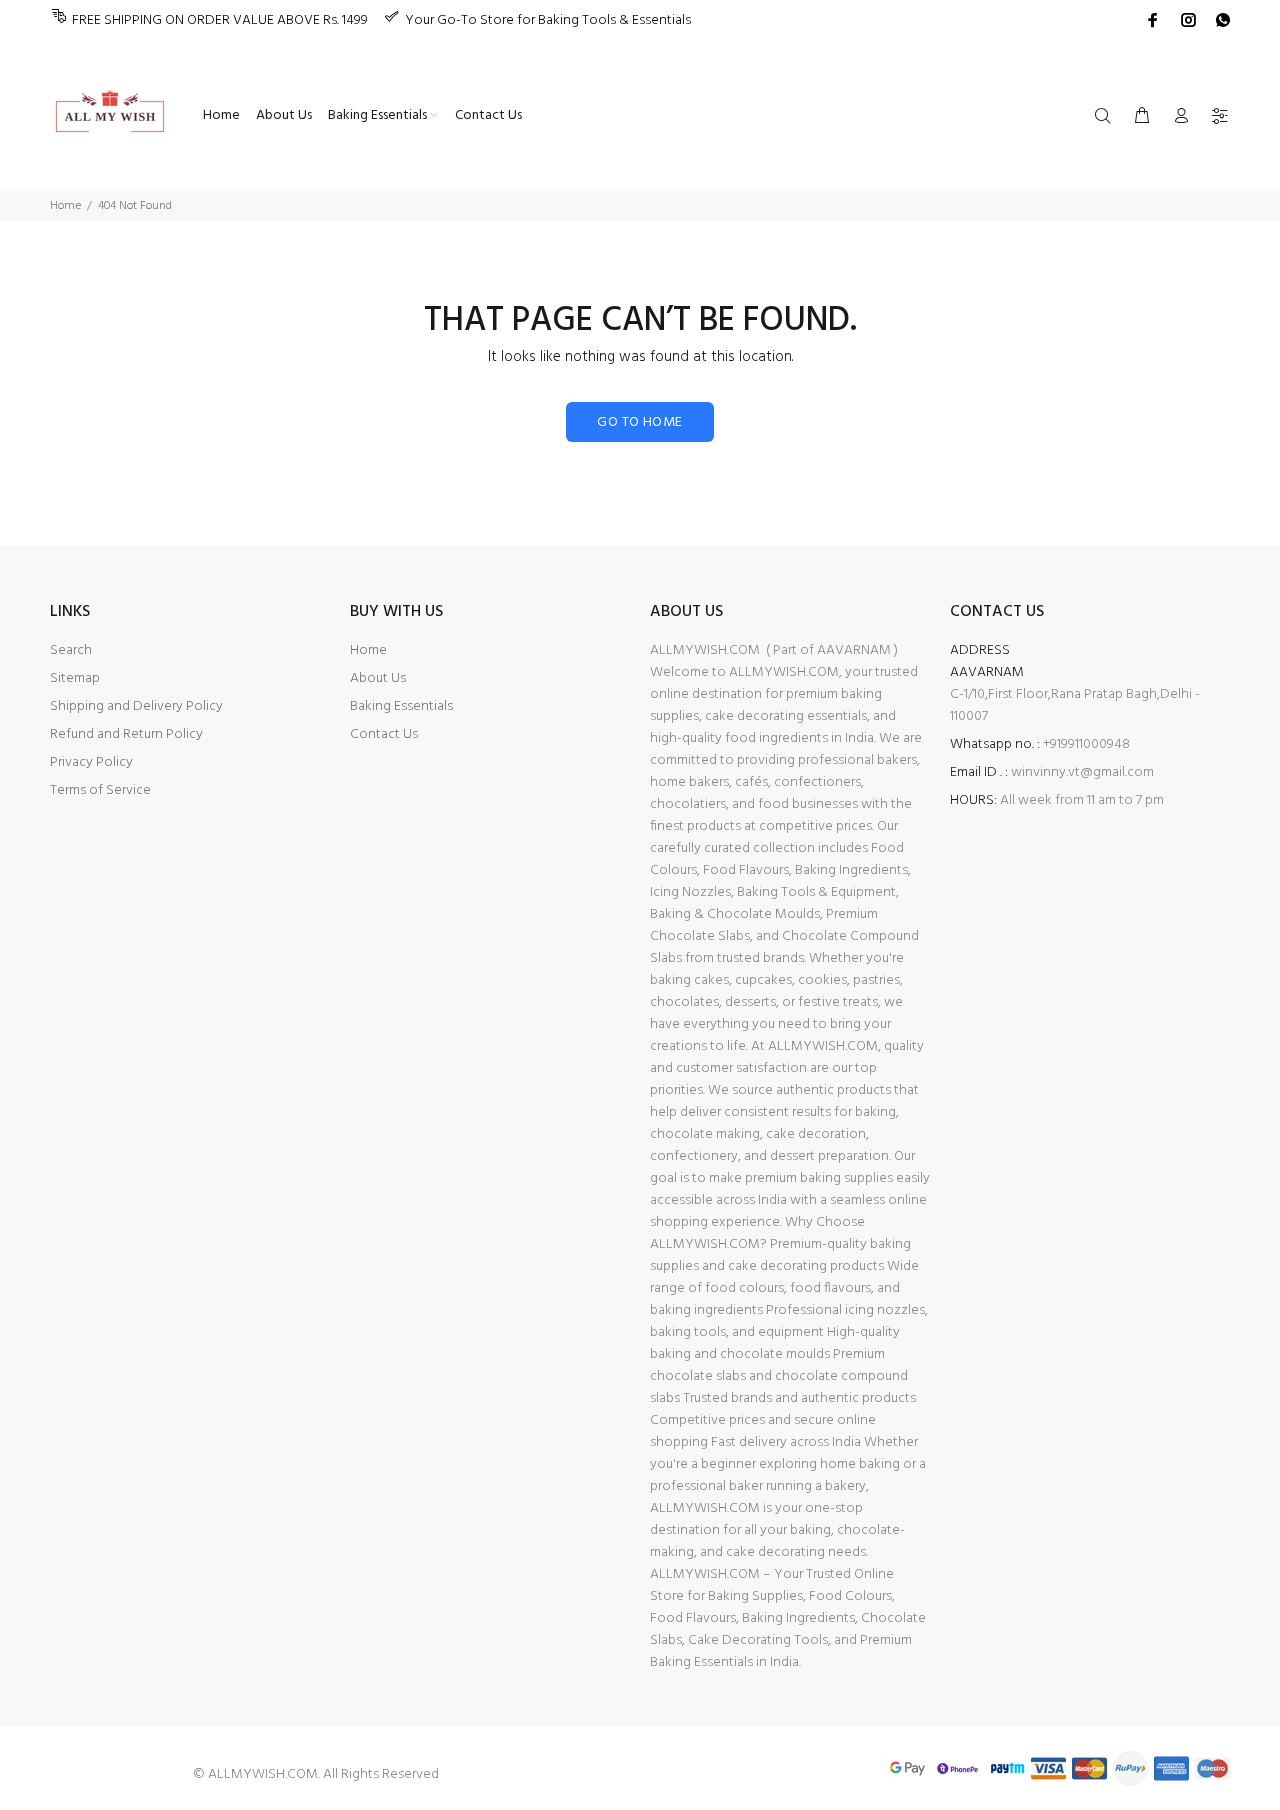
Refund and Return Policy (126, 734)
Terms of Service (100, 790)
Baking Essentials (401, 706)
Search (71, 650)
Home (65, 206)
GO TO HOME (639, 422)
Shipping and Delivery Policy (136, 706)
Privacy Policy (91, 762)
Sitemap (75, 678)
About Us (378, 678)
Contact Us (384, 734)
